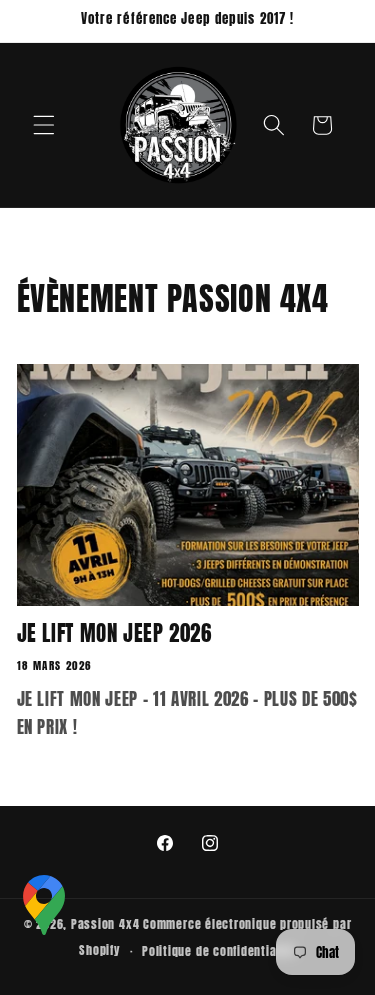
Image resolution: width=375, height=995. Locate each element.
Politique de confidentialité (219, 951)
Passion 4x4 (105, 924)
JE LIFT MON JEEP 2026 (114, 633)
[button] (44, 125)
